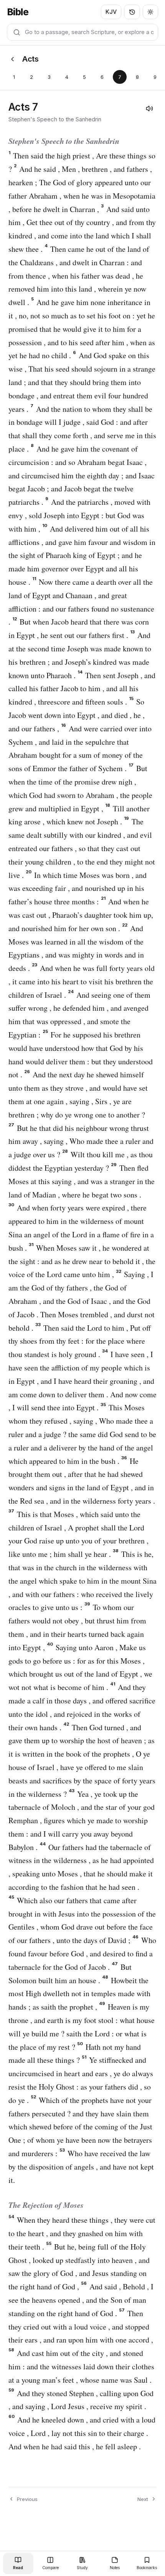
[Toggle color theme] (150, 12)
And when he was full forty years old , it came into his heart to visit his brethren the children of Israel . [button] (82, 981)
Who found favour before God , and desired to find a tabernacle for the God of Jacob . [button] (82, 1954)
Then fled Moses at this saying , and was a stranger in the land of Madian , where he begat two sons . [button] (82, 1181)
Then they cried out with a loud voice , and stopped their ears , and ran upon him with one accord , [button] (81, 2327)
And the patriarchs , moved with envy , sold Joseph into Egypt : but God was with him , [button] (79, 515)
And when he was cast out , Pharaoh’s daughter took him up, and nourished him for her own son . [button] (81, 915)
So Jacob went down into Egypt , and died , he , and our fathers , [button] (77, 715)
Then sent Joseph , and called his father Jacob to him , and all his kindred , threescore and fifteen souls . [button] (82, 689)
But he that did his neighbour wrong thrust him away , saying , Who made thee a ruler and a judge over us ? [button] (81, 1141)
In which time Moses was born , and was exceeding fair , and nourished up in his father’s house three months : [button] (78, 888)
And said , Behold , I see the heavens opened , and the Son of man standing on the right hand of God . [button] (81, 2300)
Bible (18, 12)
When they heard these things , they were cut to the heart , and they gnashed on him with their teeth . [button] (82, 2233)
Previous (27, 2499)
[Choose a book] (12, 59)
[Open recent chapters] (132, 12)
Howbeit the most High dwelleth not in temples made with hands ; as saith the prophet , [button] (79, 1994)
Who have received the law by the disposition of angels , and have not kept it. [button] (81, 2167)
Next (143, 2499)
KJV (111, 12)
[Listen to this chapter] (149, 108)
